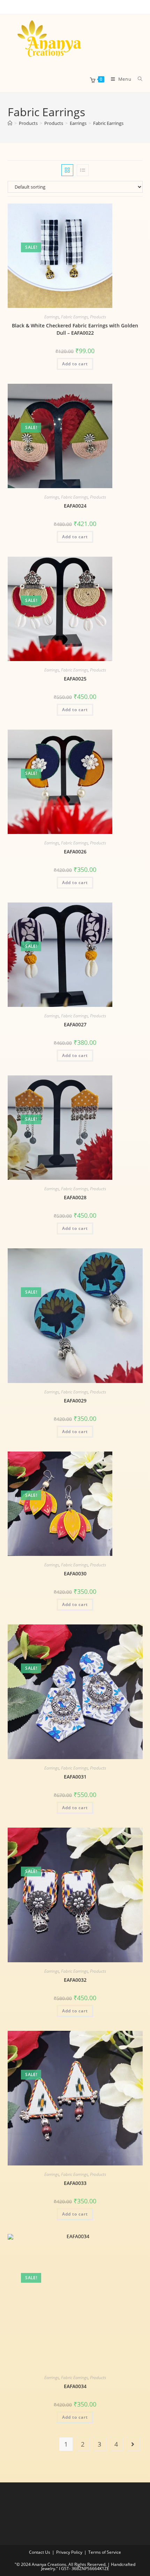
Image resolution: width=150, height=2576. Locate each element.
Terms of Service (105, 2552)
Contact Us (40, 2552)
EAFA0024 (75, 506)
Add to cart (75, 364)
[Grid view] (67, 170)
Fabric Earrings (108, 123)
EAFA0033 (75, 2183)
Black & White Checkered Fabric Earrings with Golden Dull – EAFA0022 (75, 329)
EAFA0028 (75, 1197)
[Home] (10, 123)
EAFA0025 (75, 679)
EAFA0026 (75, 852)
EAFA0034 (75, 2386)
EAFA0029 (75, 1401)
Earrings (52, 317)
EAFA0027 (75, 1024)
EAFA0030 (75, 1573)
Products (98, 317)
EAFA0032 (75, 1980)
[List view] (83, 170)
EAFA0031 (75, 1777)
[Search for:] (138, 79)
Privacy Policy (69, 2552)
